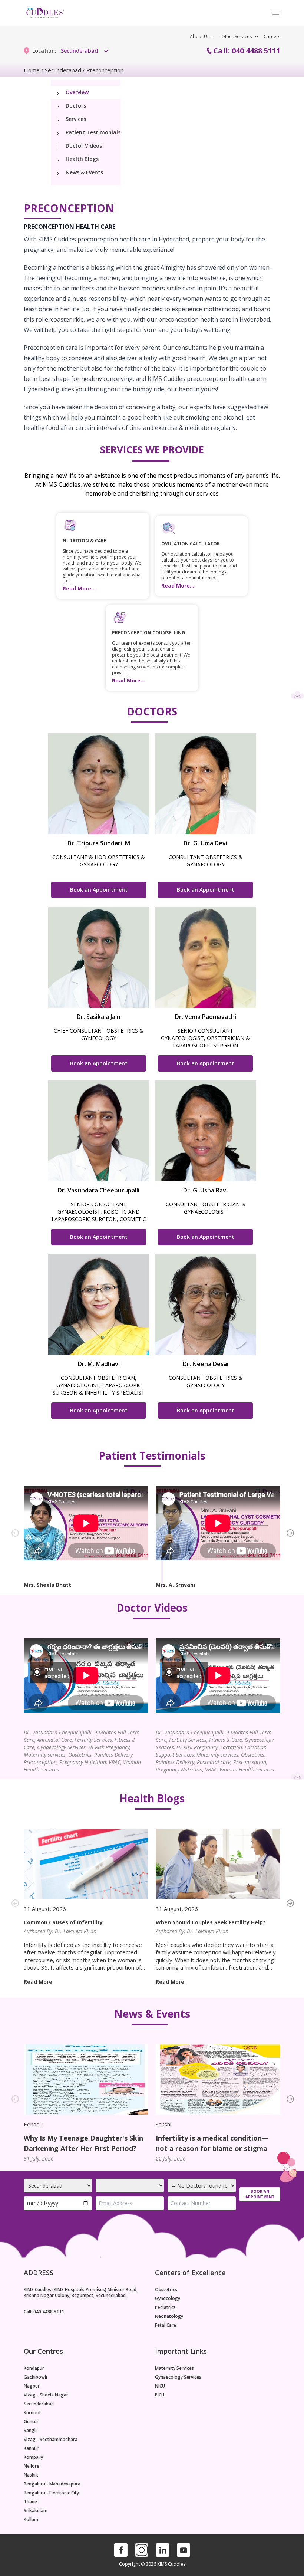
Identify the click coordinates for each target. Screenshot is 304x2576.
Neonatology (169, 2316)
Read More (38, 1982)
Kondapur (34, 2368)
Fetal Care (166, 2325)
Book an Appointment (99, 890)
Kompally (33, 2457)
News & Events (84, 172)
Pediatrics (165, 2307)
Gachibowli (35, 2377)
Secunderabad (63, 70)
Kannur (31, 2448)
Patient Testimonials (93, 132)
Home (32, 70)
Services (76, 119)
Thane (30, 2502)
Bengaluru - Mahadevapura (52, 2484)
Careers (272, 37)
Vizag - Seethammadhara (51, 2440)
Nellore (32, 2466)
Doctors (76, 106)
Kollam (31, 2520)
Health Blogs (82, 159)
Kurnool (32, 2413)
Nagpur (32, 2386)
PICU (160, 2395)
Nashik (31, 2475)
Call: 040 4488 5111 (247, 51)
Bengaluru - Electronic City (51, 2493)
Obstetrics (166, 2290)
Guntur (31, 2422)
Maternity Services (174, 2368)
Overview (77, 92)
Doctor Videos (84, 146)
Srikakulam (36, 2511)
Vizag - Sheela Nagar (46, 2395)
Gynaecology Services (178, 2377)
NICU (160, 2386)
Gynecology (168, 2299)
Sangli (30, 2431)
